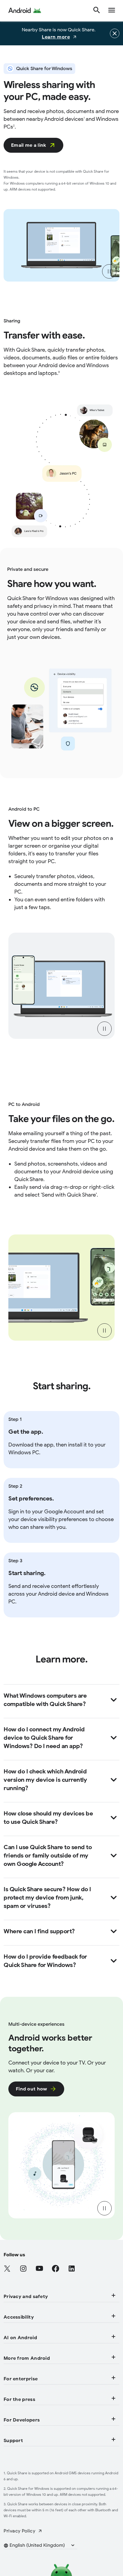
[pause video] (109, 271)
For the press (19, 2399)
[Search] (97, 11)
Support (13, 2441)
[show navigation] (112, 11)
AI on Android (20, 2338)
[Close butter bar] (115, 33)
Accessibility (19, 2317)
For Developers (22, 2420)
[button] (43, 2545)
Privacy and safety (26, 2297)
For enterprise (21, 2379)
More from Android (27, 2358)
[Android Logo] (25, 11)
